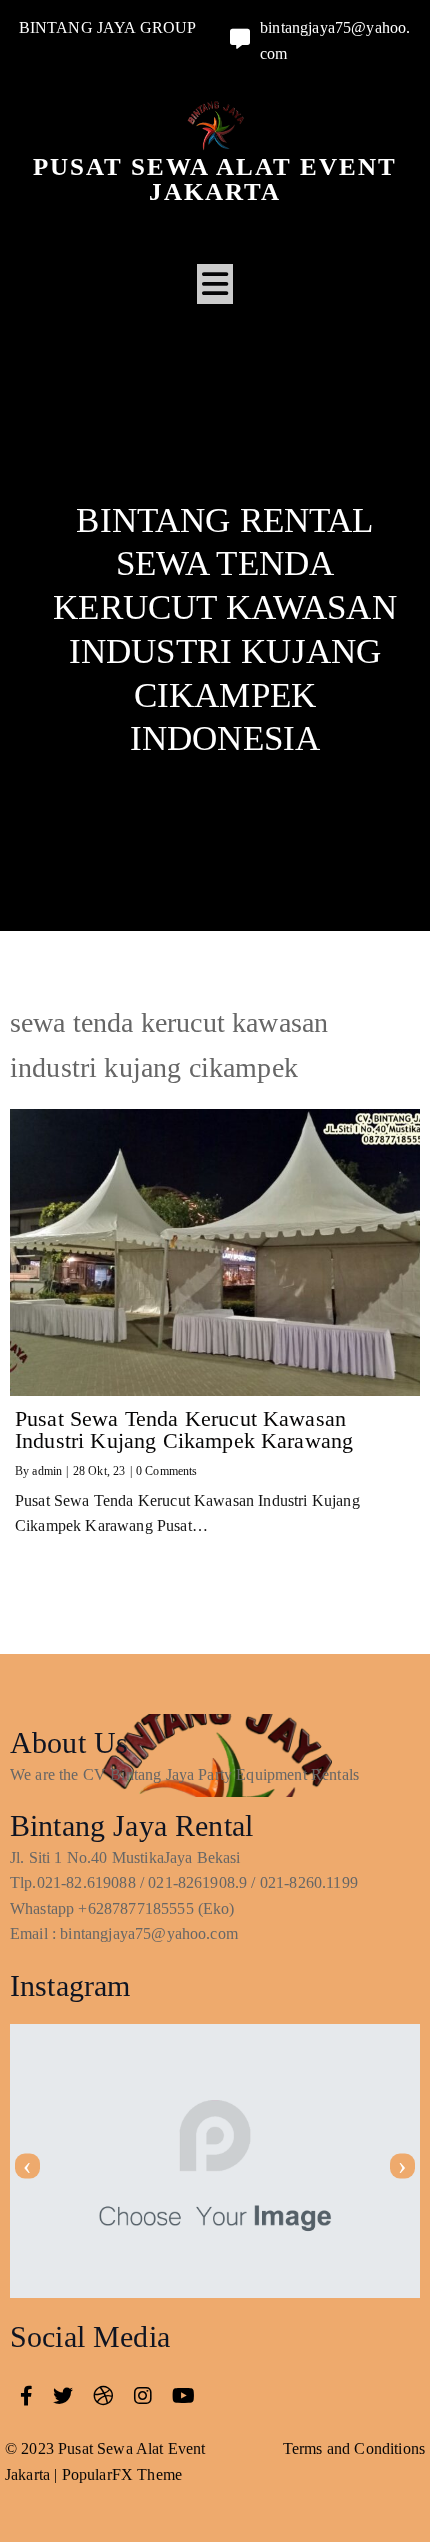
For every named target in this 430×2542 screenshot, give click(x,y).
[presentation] (27, 2166)
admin (47, 1471)
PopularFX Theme (122, 2474)
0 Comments (167, 1471)
